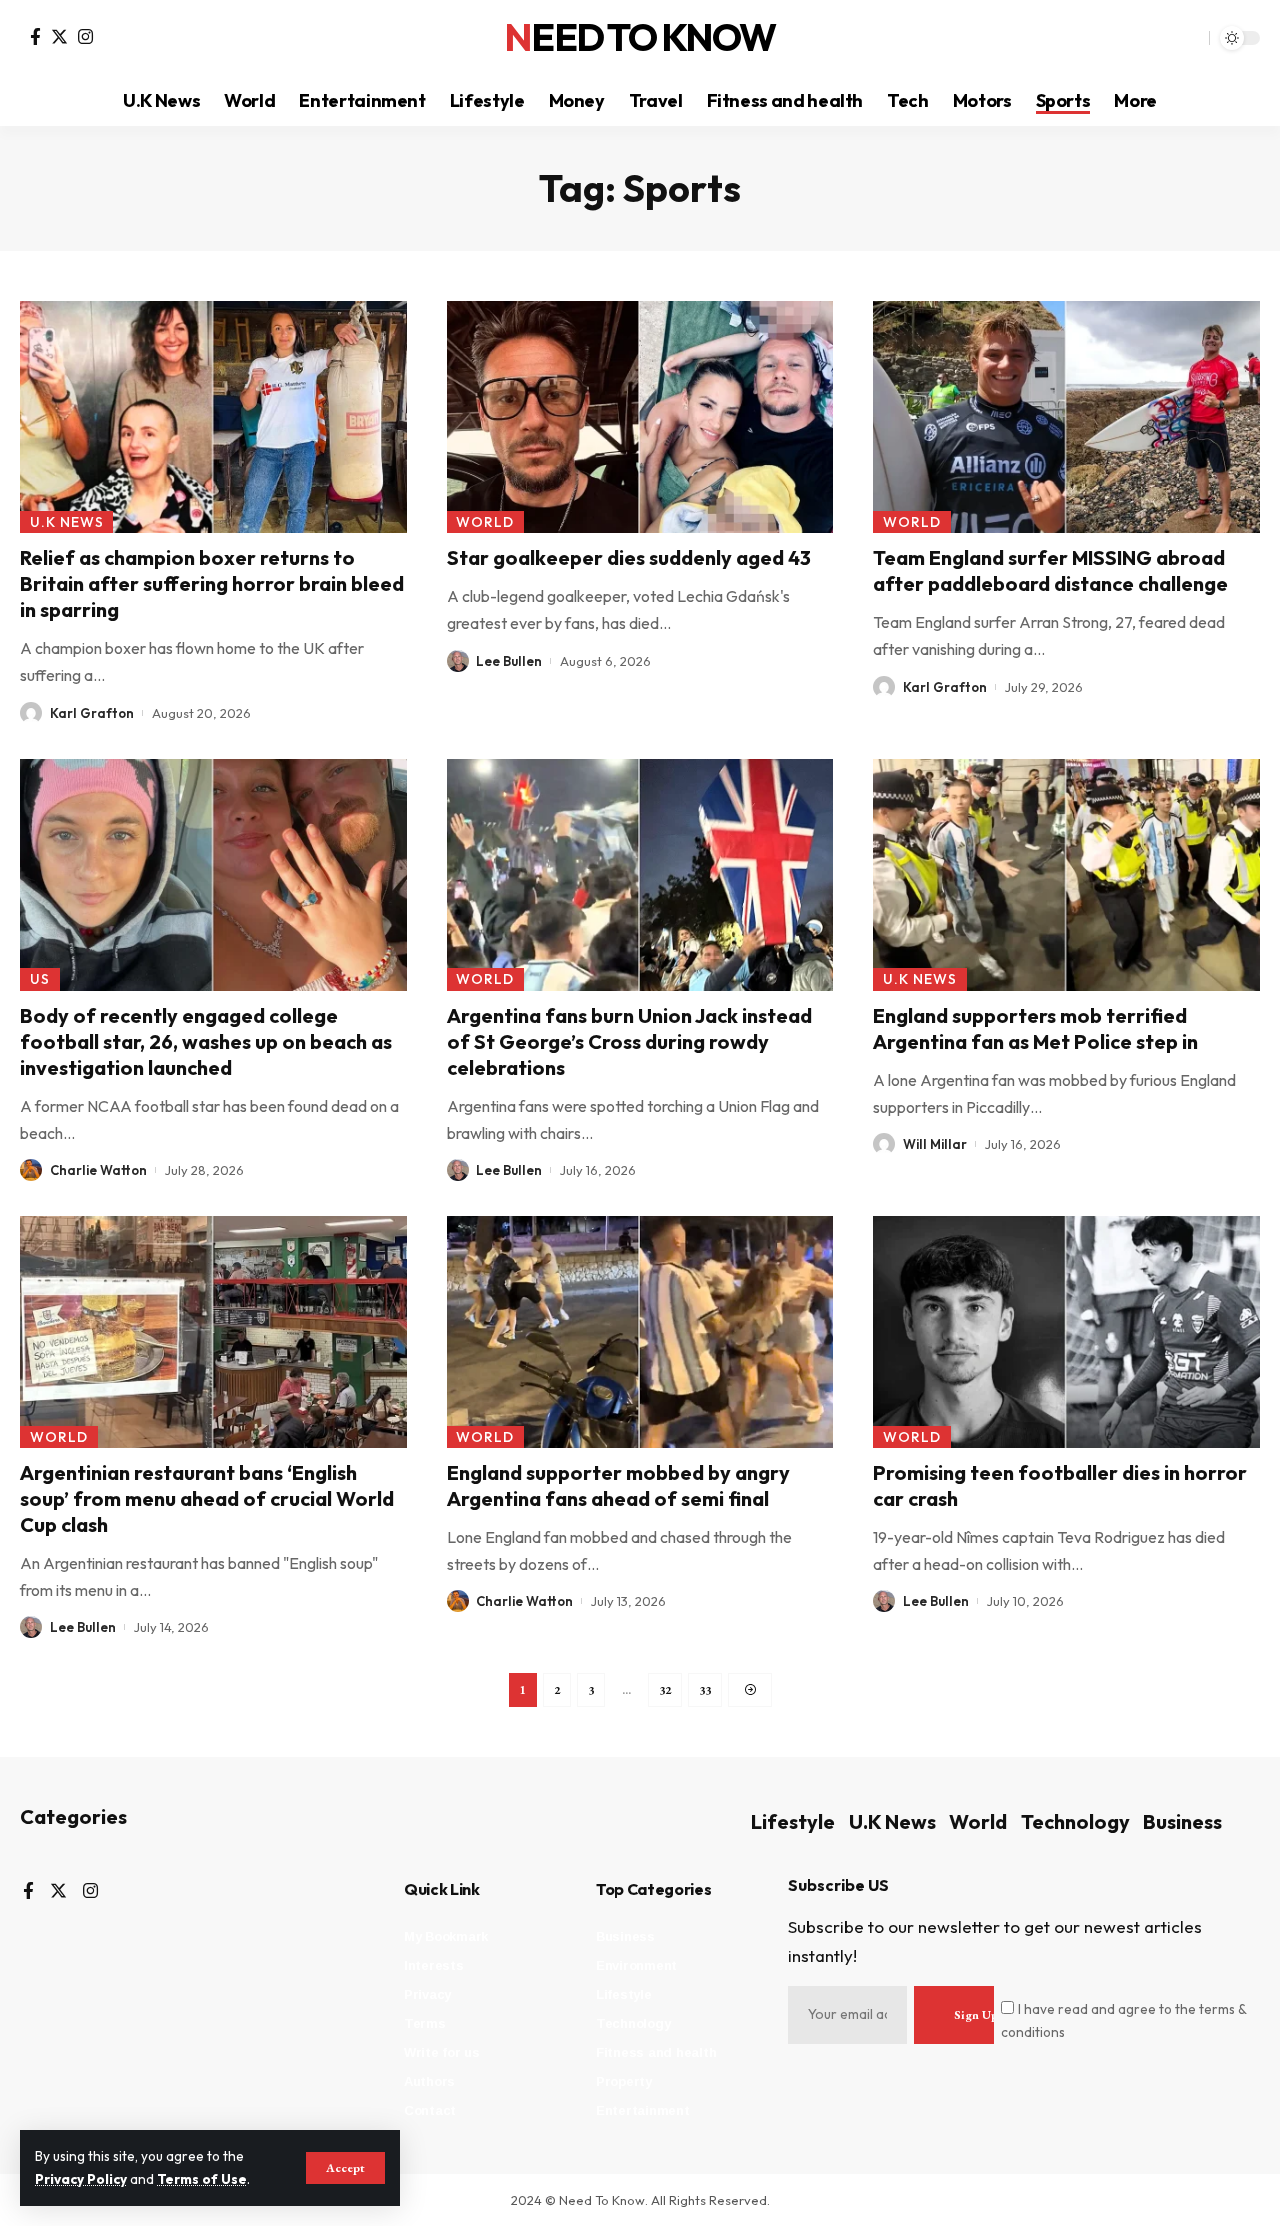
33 (705, 1690)
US (40, 979)
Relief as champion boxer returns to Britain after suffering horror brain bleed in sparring (212, 583)
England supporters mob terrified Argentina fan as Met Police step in (1035, 1028)
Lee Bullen (509, 661)
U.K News (67, 522)
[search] (1189, 38)
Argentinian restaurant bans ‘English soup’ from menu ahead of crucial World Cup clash (207, 1498)
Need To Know (639, 38)
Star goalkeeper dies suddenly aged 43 (629, 557)
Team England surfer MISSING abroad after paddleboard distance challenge (1050, 570)
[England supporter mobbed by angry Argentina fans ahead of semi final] (640, 1332)
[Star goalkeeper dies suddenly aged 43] (640, 417)
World (485, 522)
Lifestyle (793, 1821)
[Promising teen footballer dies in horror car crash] (1066, 1332)
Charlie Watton (98, 1170)
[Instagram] (85, 36)
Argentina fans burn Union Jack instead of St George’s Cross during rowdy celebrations (629, 1041)
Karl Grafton (92, 713)
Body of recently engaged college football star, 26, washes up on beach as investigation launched (206, 1041)
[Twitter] (59, 36)
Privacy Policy (81, 2179)
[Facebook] (35, 36)
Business (1182, 1821)
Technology (1075, 1821)
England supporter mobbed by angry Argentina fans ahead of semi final (618, 1485)
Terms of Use (202, 2179)
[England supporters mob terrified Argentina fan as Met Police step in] (1066, 875)
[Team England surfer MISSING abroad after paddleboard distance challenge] (1066, 417)
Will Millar (935, 1144)
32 (665, 1690)
